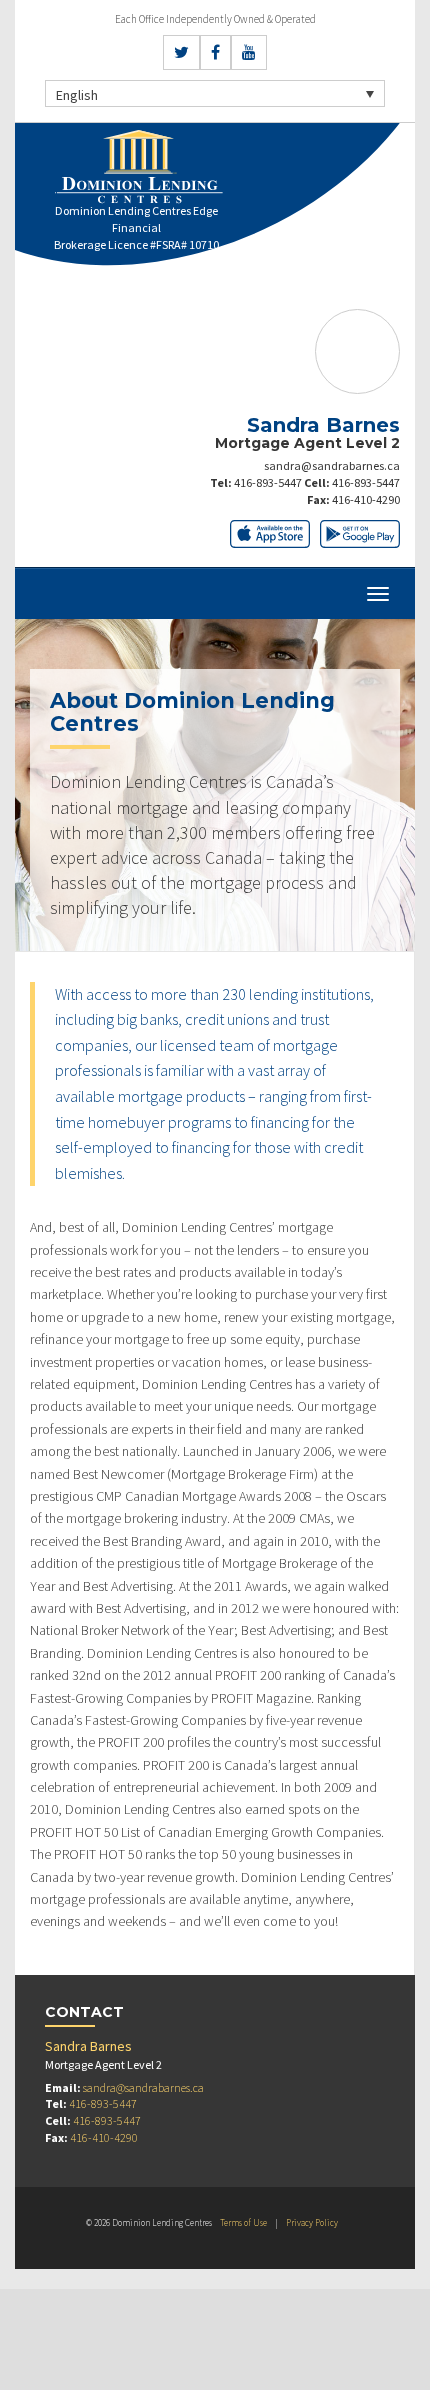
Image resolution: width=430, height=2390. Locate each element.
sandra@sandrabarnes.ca (332, 465)
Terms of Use (243, 2222)
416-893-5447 (268, 482)
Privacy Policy (312, 2222)
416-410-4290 (366, 499)
